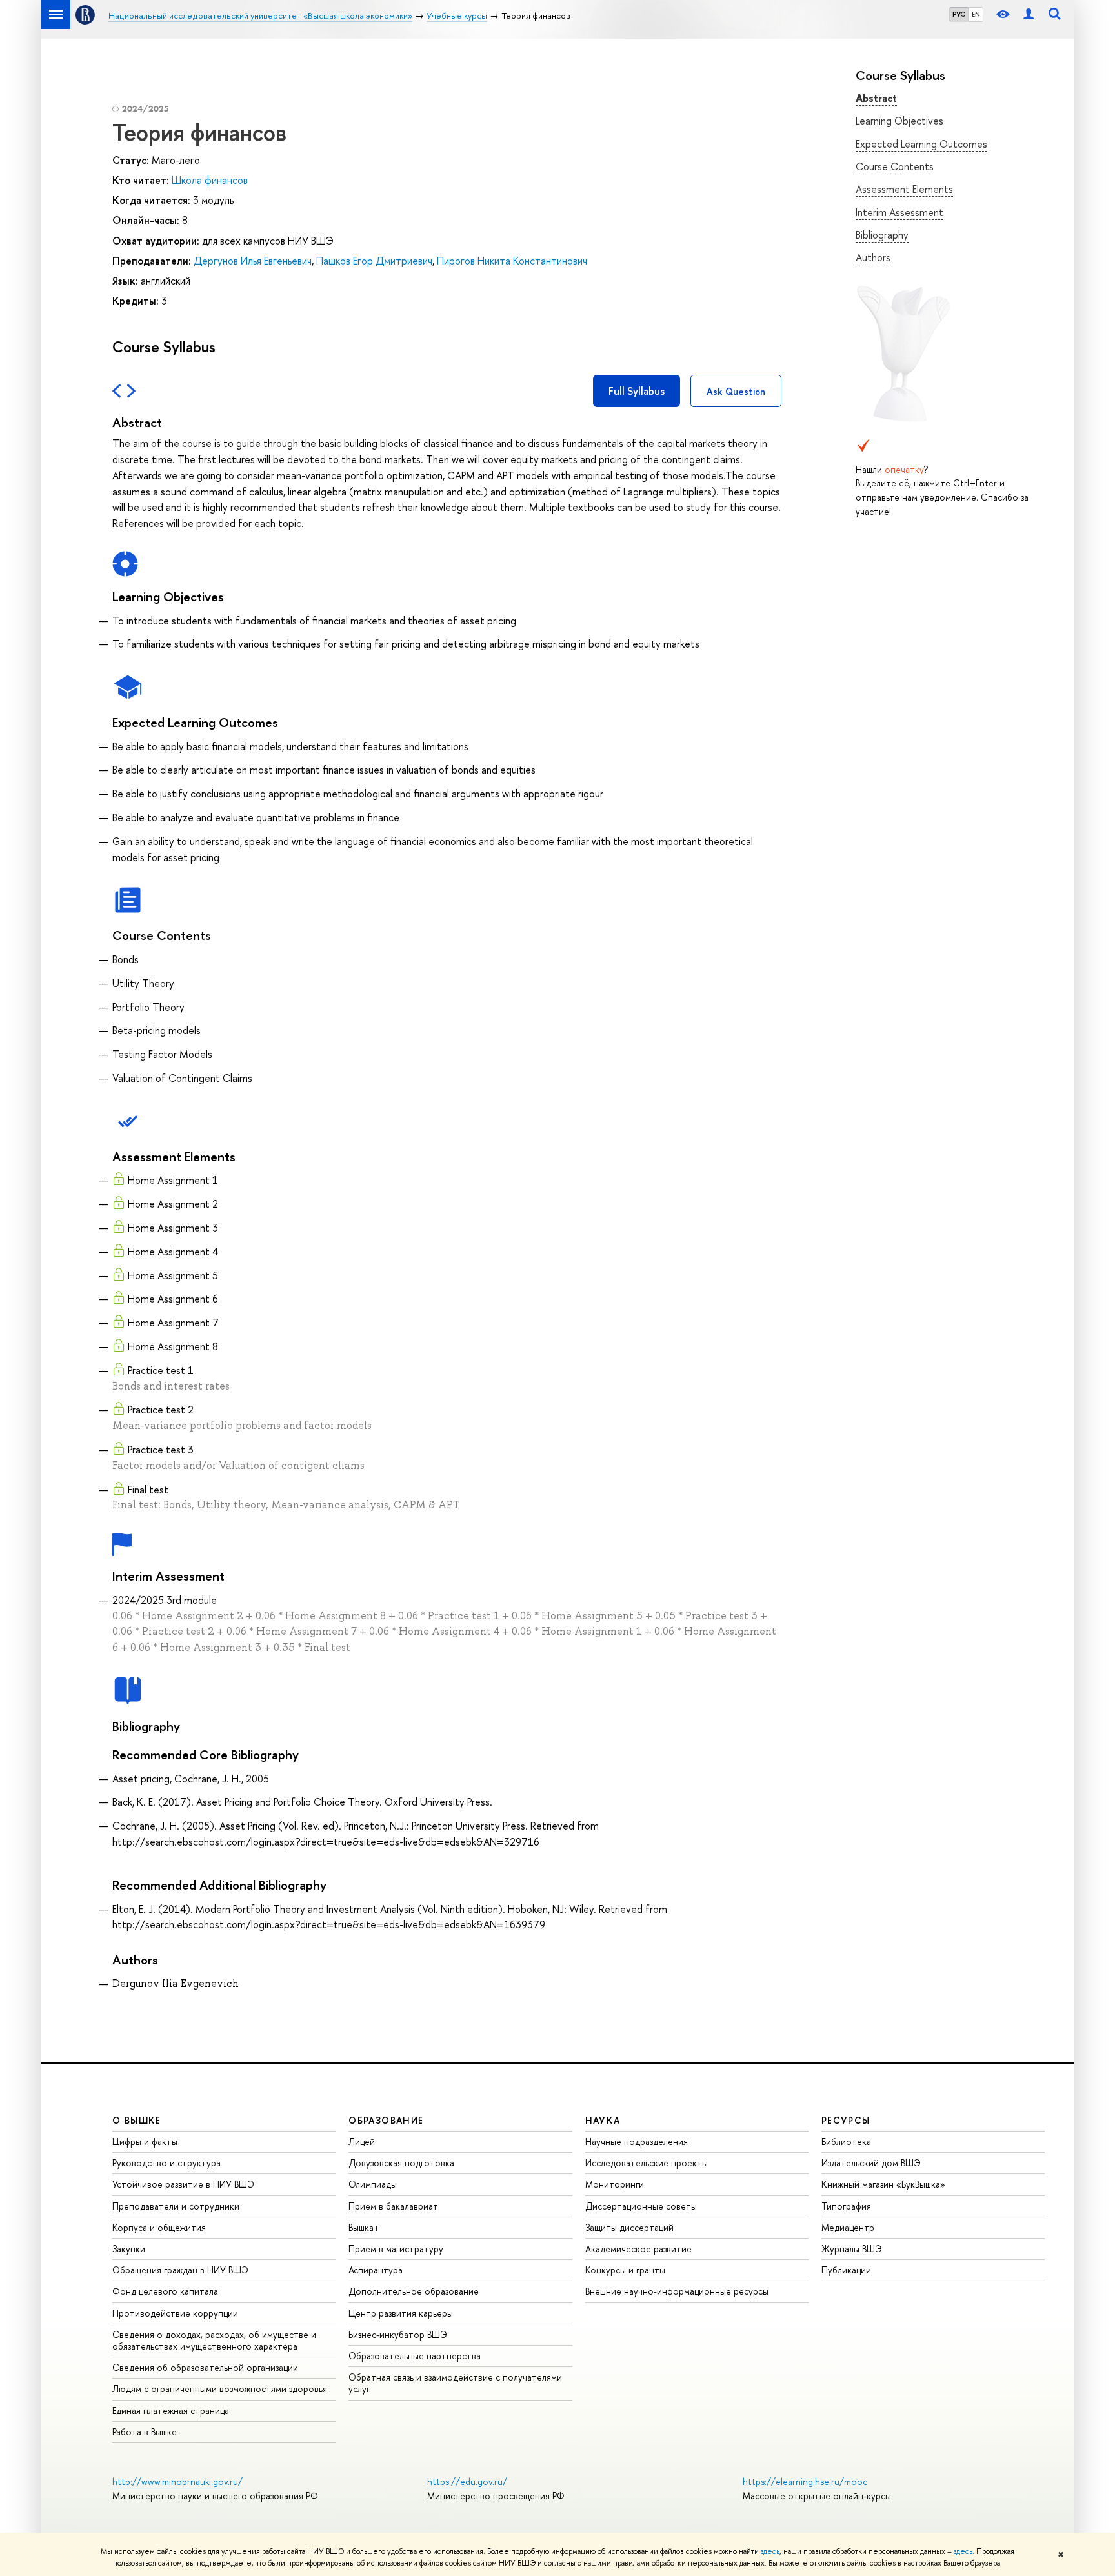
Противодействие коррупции (175, 2313)
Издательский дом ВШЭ (871, 2163)
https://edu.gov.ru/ (467, 2481)
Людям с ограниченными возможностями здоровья (220, 2389)
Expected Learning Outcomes (921, 144)
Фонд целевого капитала (165, 2291)
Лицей (362, 2142)
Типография (846, 2206)
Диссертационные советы (641, 2206)
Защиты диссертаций (629, 2227)
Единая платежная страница (171, 2411)
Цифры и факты (145, 2142)
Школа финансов (210, 180)
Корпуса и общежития (159, 2227)
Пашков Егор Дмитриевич (374, 261)
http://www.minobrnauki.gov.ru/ (177, 2481)
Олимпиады (373, 2184)
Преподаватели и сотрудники (176, 2206)
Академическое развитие (638, 2249)
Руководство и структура (166, 2163)
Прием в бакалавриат (393, 2206)
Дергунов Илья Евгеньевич (253, 261)
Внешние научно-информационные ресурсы (677, 2291)
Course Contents (895, 166)
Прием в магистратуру (396, 2249)
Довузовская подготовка (401, 2163)
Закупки (129, 2249)
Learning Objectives (899, 121)
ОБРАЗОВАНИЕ (386, 2120)
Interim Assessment (899, 212)
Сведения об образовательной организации (205, 2367)
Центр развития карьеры (401, 2313)
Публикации (846, 2270)
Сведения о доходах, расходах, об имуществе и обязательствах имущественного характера (214, 2340)
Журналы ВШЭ (852, 2249)
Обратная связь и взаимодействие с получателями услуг (455, 2383)
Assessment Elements (904, 189)
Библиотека (846, 2142)
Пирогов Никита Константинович (512, 261)
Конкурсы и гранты (625, 2270)
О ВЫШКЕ (137, 2120)
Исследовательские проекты (647, 2163)
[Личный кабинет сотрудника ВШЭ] (1029, 15)
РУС (959, 14)
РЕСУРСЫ (846, 2120)
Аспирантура (376, 2270)
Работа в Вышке (145, 2432)
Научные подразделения (637, 2142)
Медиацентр (848, 2227)
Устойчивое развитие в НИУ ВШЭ (183, 2184)
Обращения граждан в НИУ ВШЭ (180, 2270)
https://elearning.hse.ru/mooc (805, 2481)
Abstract (876, 98)
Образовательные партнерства (415, 2356)
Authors (873, 257)
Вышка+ (364, 2227)
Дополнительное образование (414, 2291)
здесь (770, 2551)
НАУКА (603, 2120)
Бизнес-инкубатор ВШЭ (398, 2334)
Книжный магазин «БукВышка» (883, 2184)
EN (976, 14)
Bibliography (882, 235)
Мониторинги (615, 2184)
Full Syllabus (637, 391)
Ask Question (736, 391)
